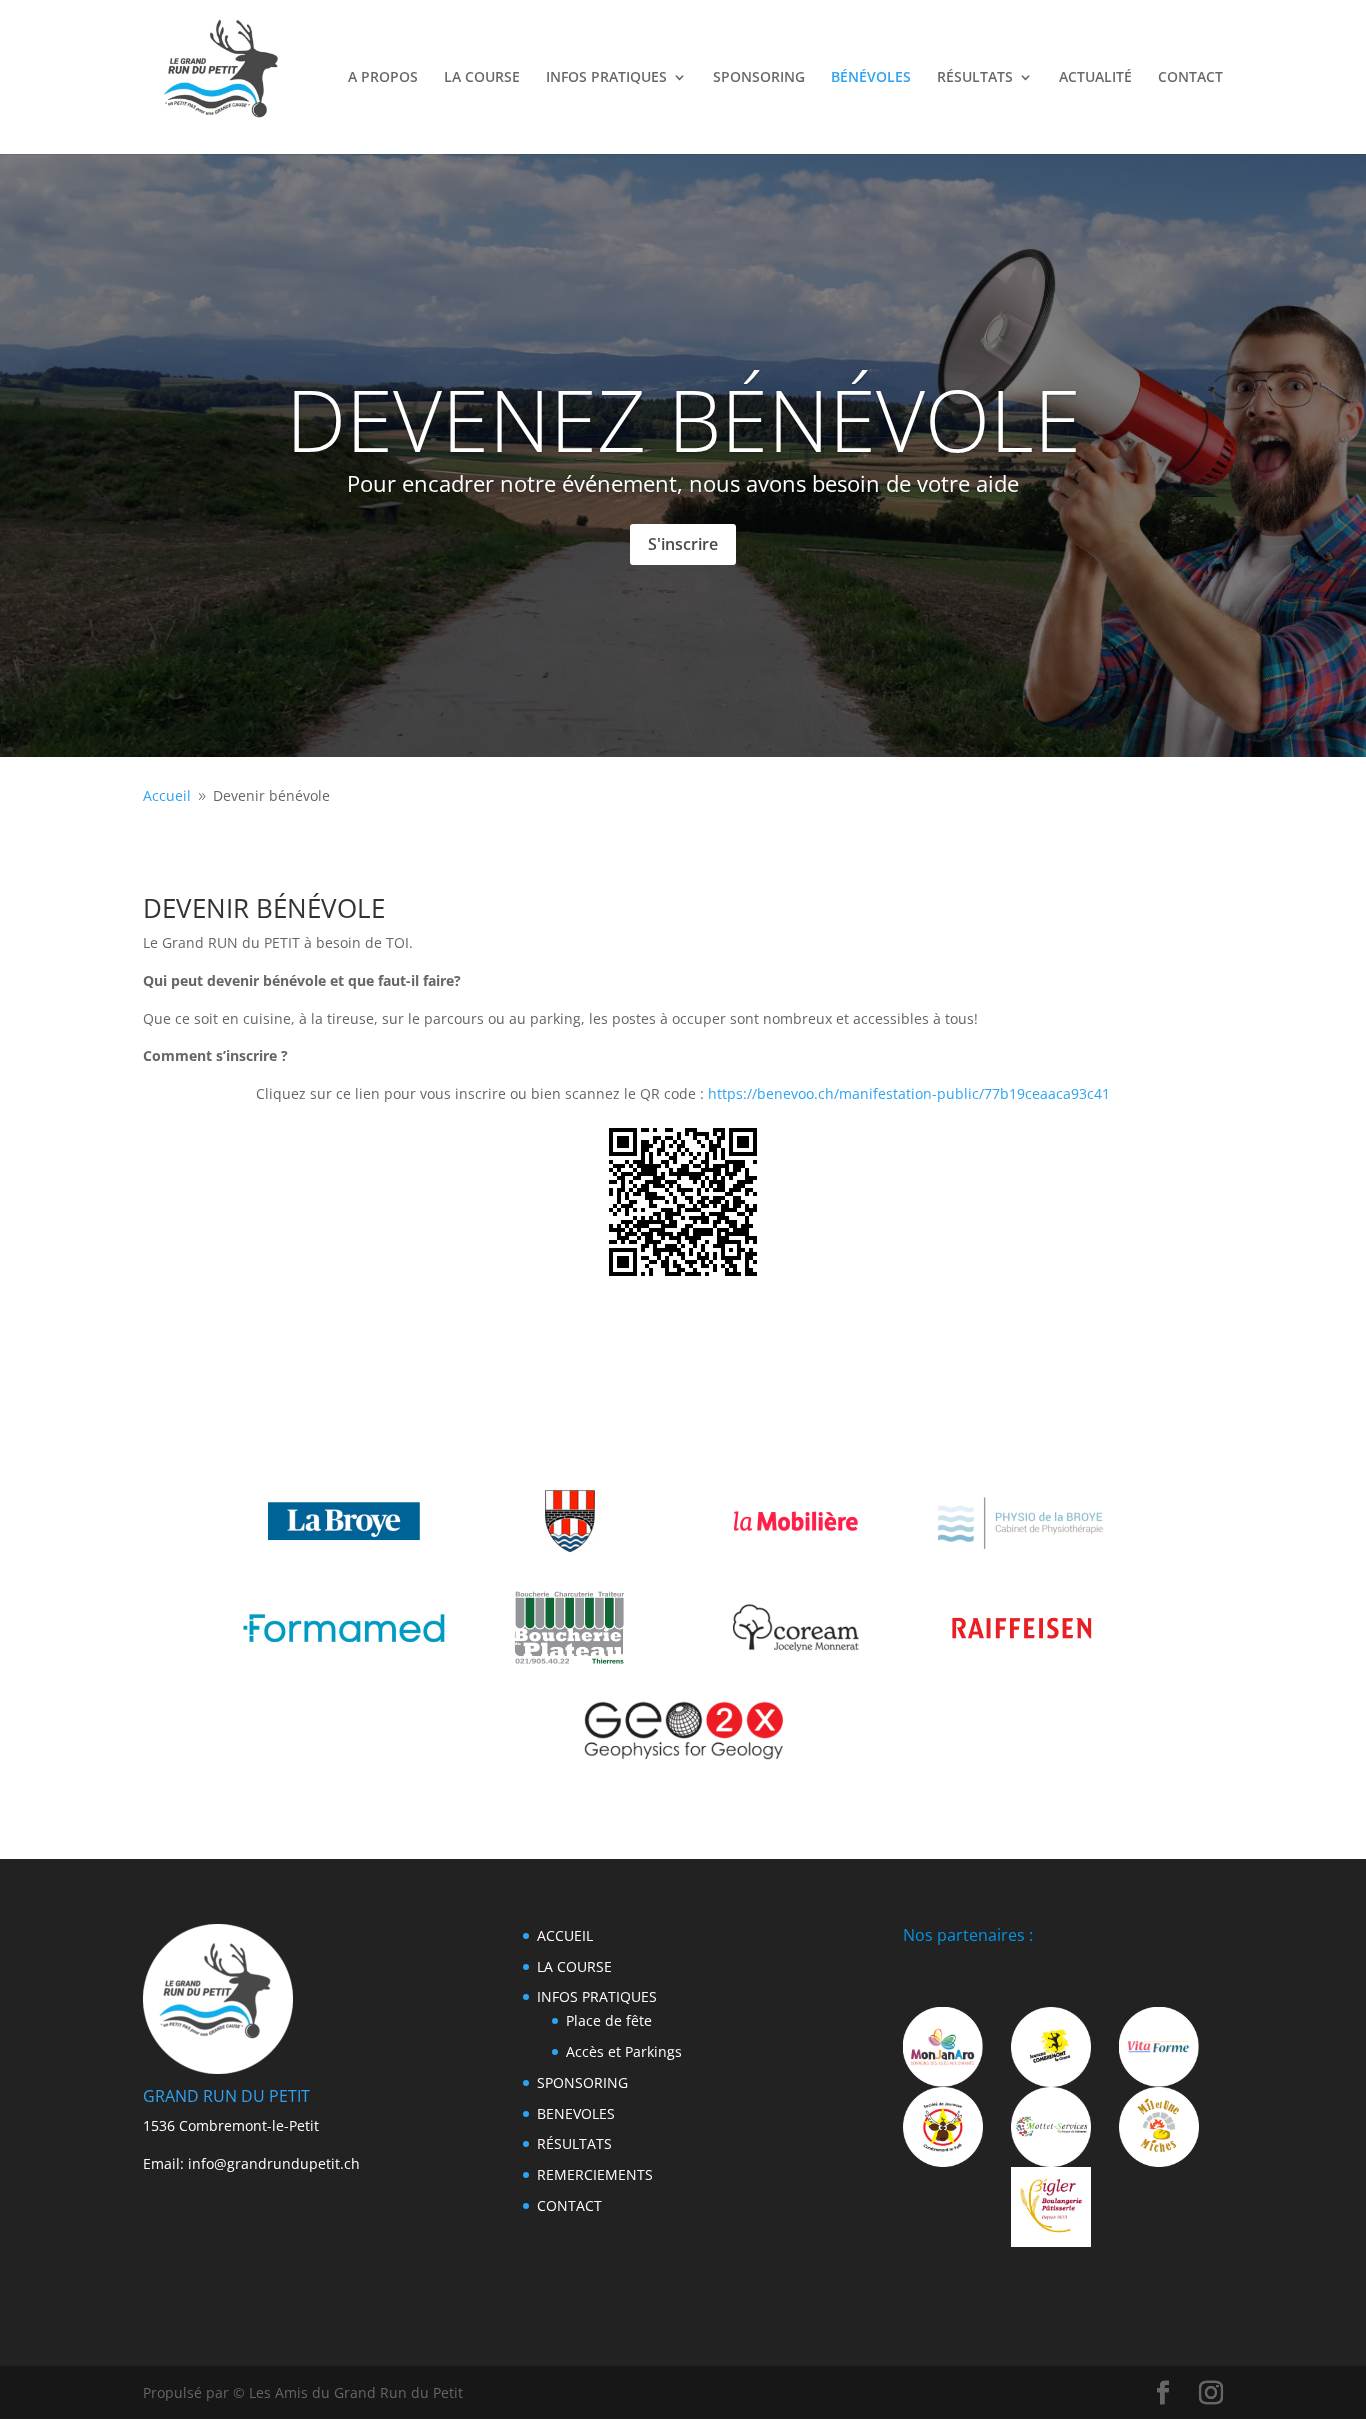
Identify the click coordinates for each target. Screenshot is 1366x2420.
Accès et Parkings (624, 2051)
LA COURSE (482, 78)
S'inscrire (683, 544)
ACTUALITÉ (1095, 78)
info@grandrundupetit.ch (274, 2163)
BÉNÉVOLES (871, 78)
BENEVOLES (576, 2113)
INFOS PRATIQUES (606, 78)
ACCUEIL (565, 1935)
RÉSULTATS (975, 78)
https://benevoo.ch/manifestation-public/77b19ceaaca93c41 (909, 1093)
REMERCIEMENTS (595, 2174)
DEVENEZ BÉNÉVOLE (683, 419)
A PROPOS (383, 78)
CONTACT (1190, 78)
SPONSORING (759, 78)
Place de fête (609, 2020)
